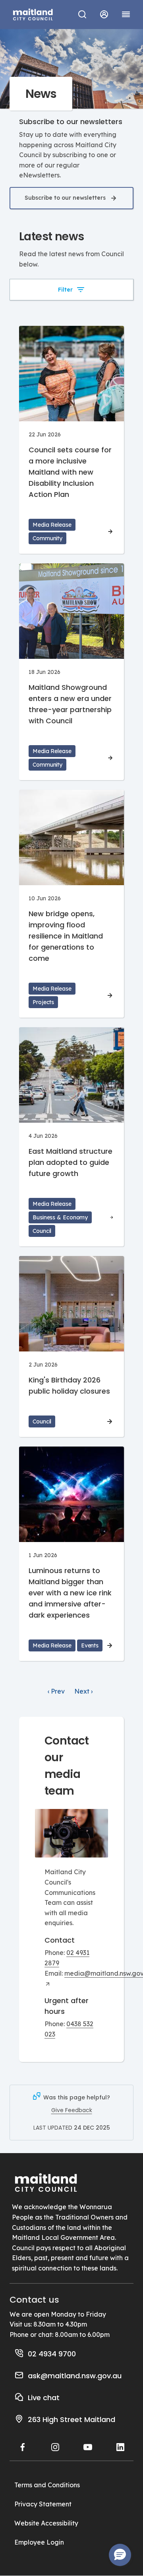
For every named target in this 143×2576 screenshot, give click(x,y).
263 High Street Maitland (71, 2419)
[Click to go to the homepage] (33, 14)
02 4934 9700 (52, 2354)
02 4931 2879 (67, 1958)
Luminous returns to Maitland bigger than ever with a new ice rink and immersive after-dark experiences (70, 1593)
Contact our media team (67, 1766)
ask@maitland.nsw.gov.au (75, 2376)
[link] (56, 1692)
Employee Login (39, 2542)
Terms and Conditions (47, 2485)
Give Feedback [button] (72, 2110)
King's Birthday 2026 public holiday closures (69, 1385)
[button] (104, 14)
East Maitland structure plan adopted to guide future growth (71, 1162)
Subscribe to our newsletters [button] (65, 198)
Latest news (51, 237)
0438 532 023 (69, 2029)
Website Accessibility (46, 2523)
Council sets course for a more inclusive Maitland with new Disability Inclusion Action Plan (70, 472)
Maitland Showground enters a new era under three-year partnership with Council (70, 704)
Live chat (44, 2398)
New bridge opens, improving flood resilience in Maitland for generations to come (66, 936)
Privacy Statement (43, 2504)
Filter (65, 290)
